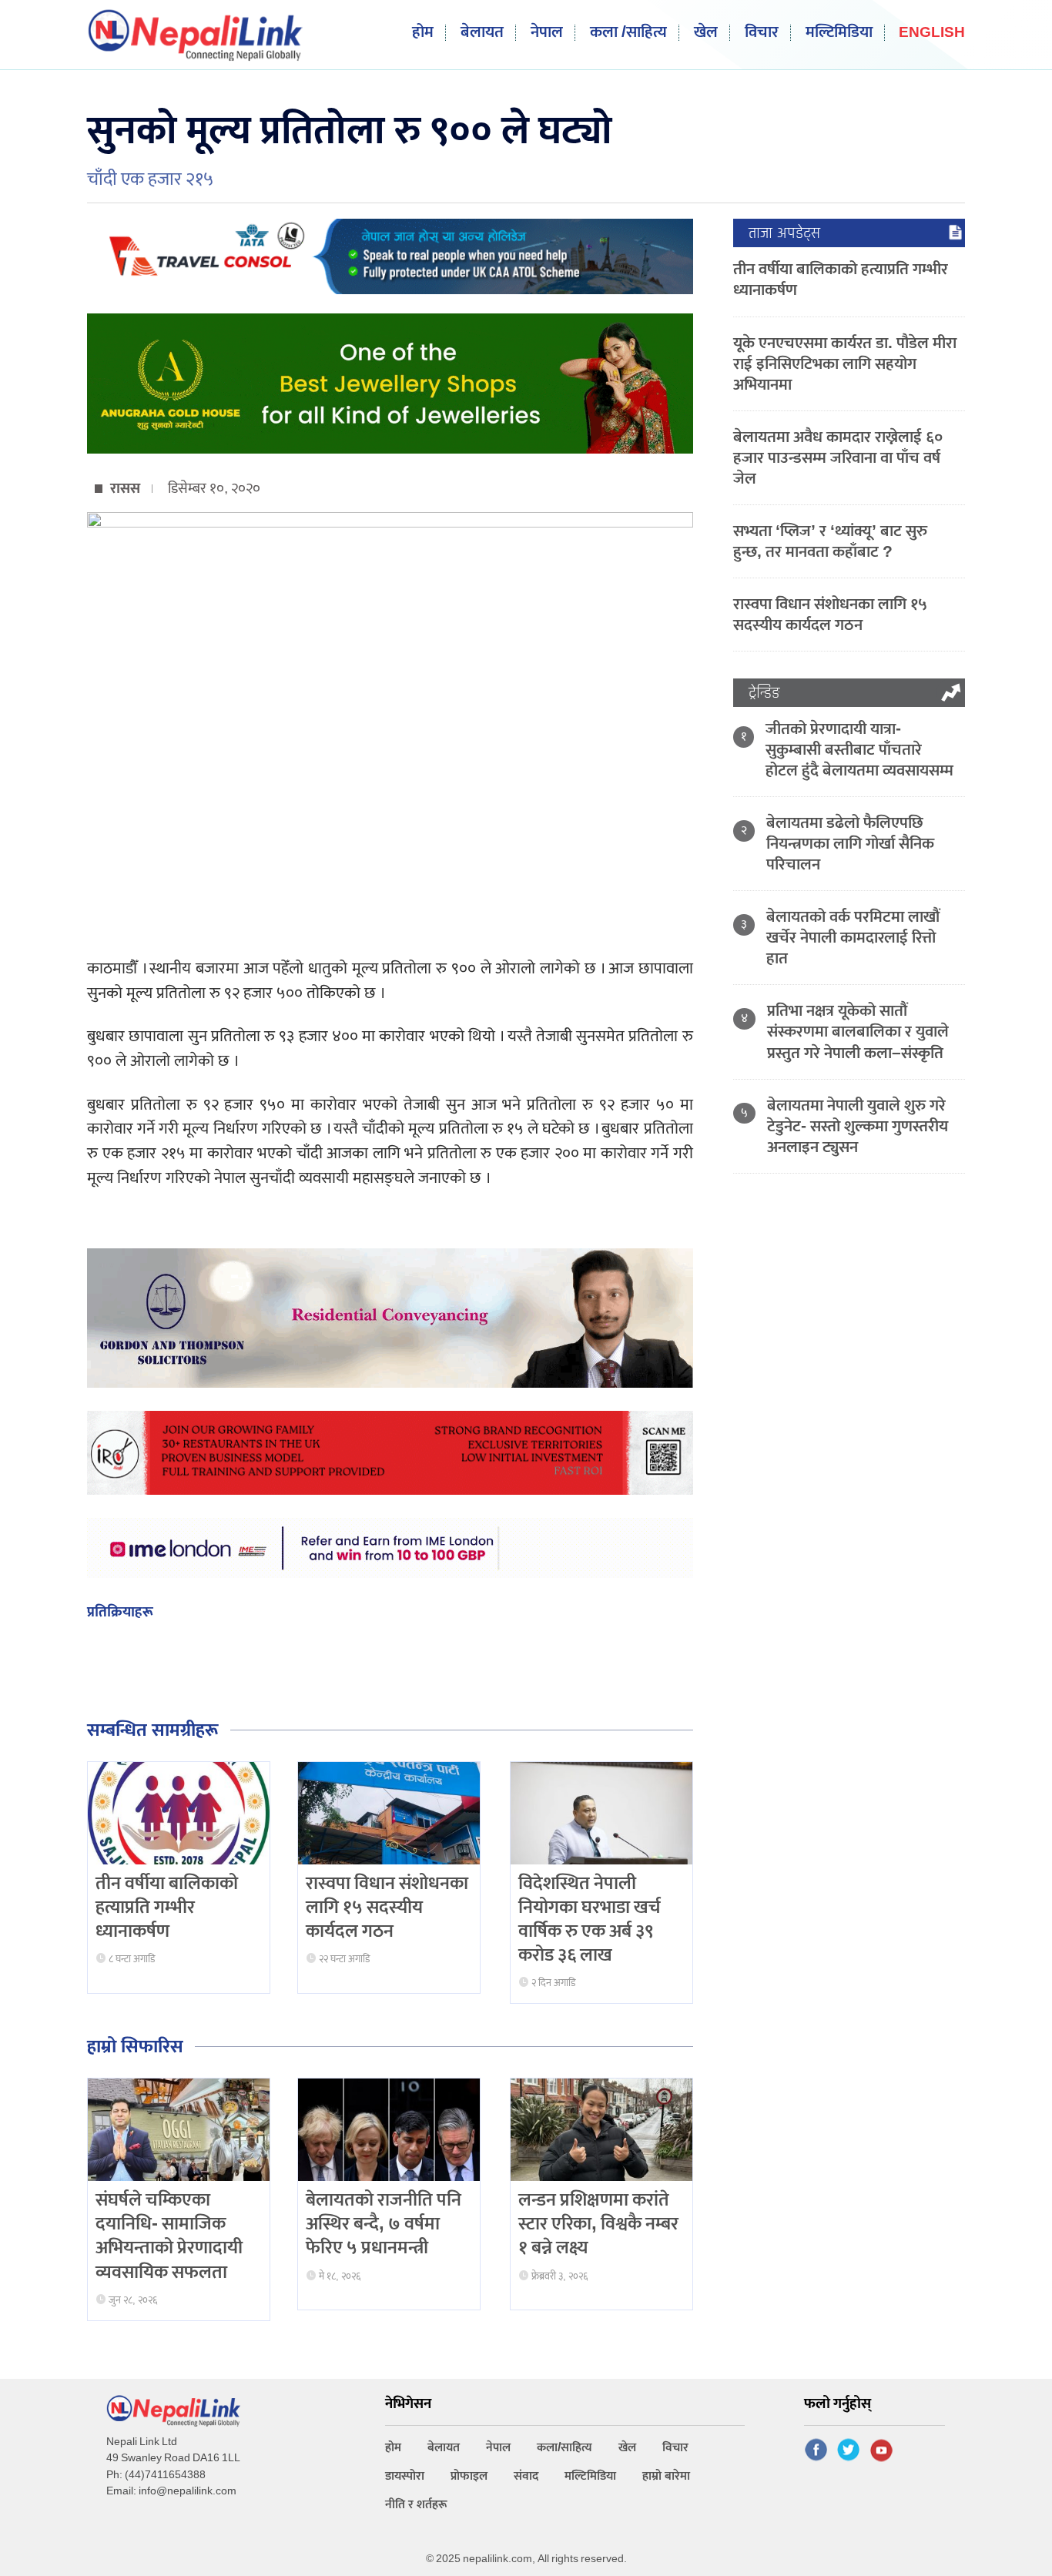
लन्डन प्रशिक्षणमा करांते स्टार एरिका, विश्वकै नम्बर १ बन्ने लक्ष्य (598, 2224)
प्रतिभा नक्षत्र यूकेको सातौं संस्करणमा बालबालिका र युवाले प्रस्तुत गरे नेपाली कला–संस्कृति (858, 1032)
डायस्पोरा (405, 2476)
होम (423, 33)
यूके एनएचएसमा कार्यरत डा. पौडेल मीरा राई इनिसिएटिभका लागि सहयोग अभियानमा (845, 364)
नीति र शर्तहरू (416, 2505)
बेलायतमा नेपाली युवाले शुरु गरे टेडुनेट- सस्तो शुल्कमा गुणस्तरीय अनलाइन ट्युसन (858, 1126)
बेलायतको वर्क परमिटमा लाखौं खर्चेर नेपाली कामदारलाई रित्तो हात (853, 938)
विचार (762, 33)
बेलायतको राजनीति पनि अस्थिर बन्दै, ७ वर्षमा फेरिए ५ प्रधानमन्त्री (384, 2224)
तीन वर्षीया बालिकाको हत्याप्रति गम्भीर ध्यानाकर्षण (167, 1908)
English (932, 33)
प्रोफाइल (469, 2476)
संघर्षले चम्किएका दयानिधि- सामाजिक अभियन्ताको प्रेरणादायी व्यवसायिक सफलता (169, 2236)
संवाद (526, 2476)
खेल (706, 33)
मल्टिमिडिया (839, 33)
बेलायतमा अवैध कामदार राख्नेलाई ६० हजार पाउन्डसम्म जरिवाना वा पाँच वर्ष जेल (838, 458)
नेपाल (547, 33)
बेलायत (482, 33)
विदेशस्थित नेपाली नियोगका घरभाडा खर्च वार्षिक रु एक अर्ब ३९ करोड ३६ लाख (590, 1920)
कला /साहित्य (628, 33)
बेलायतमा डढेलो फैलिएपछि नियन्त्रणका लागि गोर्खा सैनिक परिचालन (850, 844)
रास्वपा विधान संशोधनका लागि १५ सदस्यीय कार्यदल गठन (387, 1908)
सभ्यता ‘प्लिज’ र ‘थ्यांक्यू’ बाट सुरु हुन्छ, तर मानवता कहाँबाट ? (830, 541)
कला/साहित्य (565, 2448)
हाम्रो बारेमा (666, 2476)
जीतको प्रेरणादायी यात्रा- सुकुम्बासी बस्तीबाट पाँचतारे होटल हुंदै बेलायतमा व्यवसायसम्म (859, 750)
